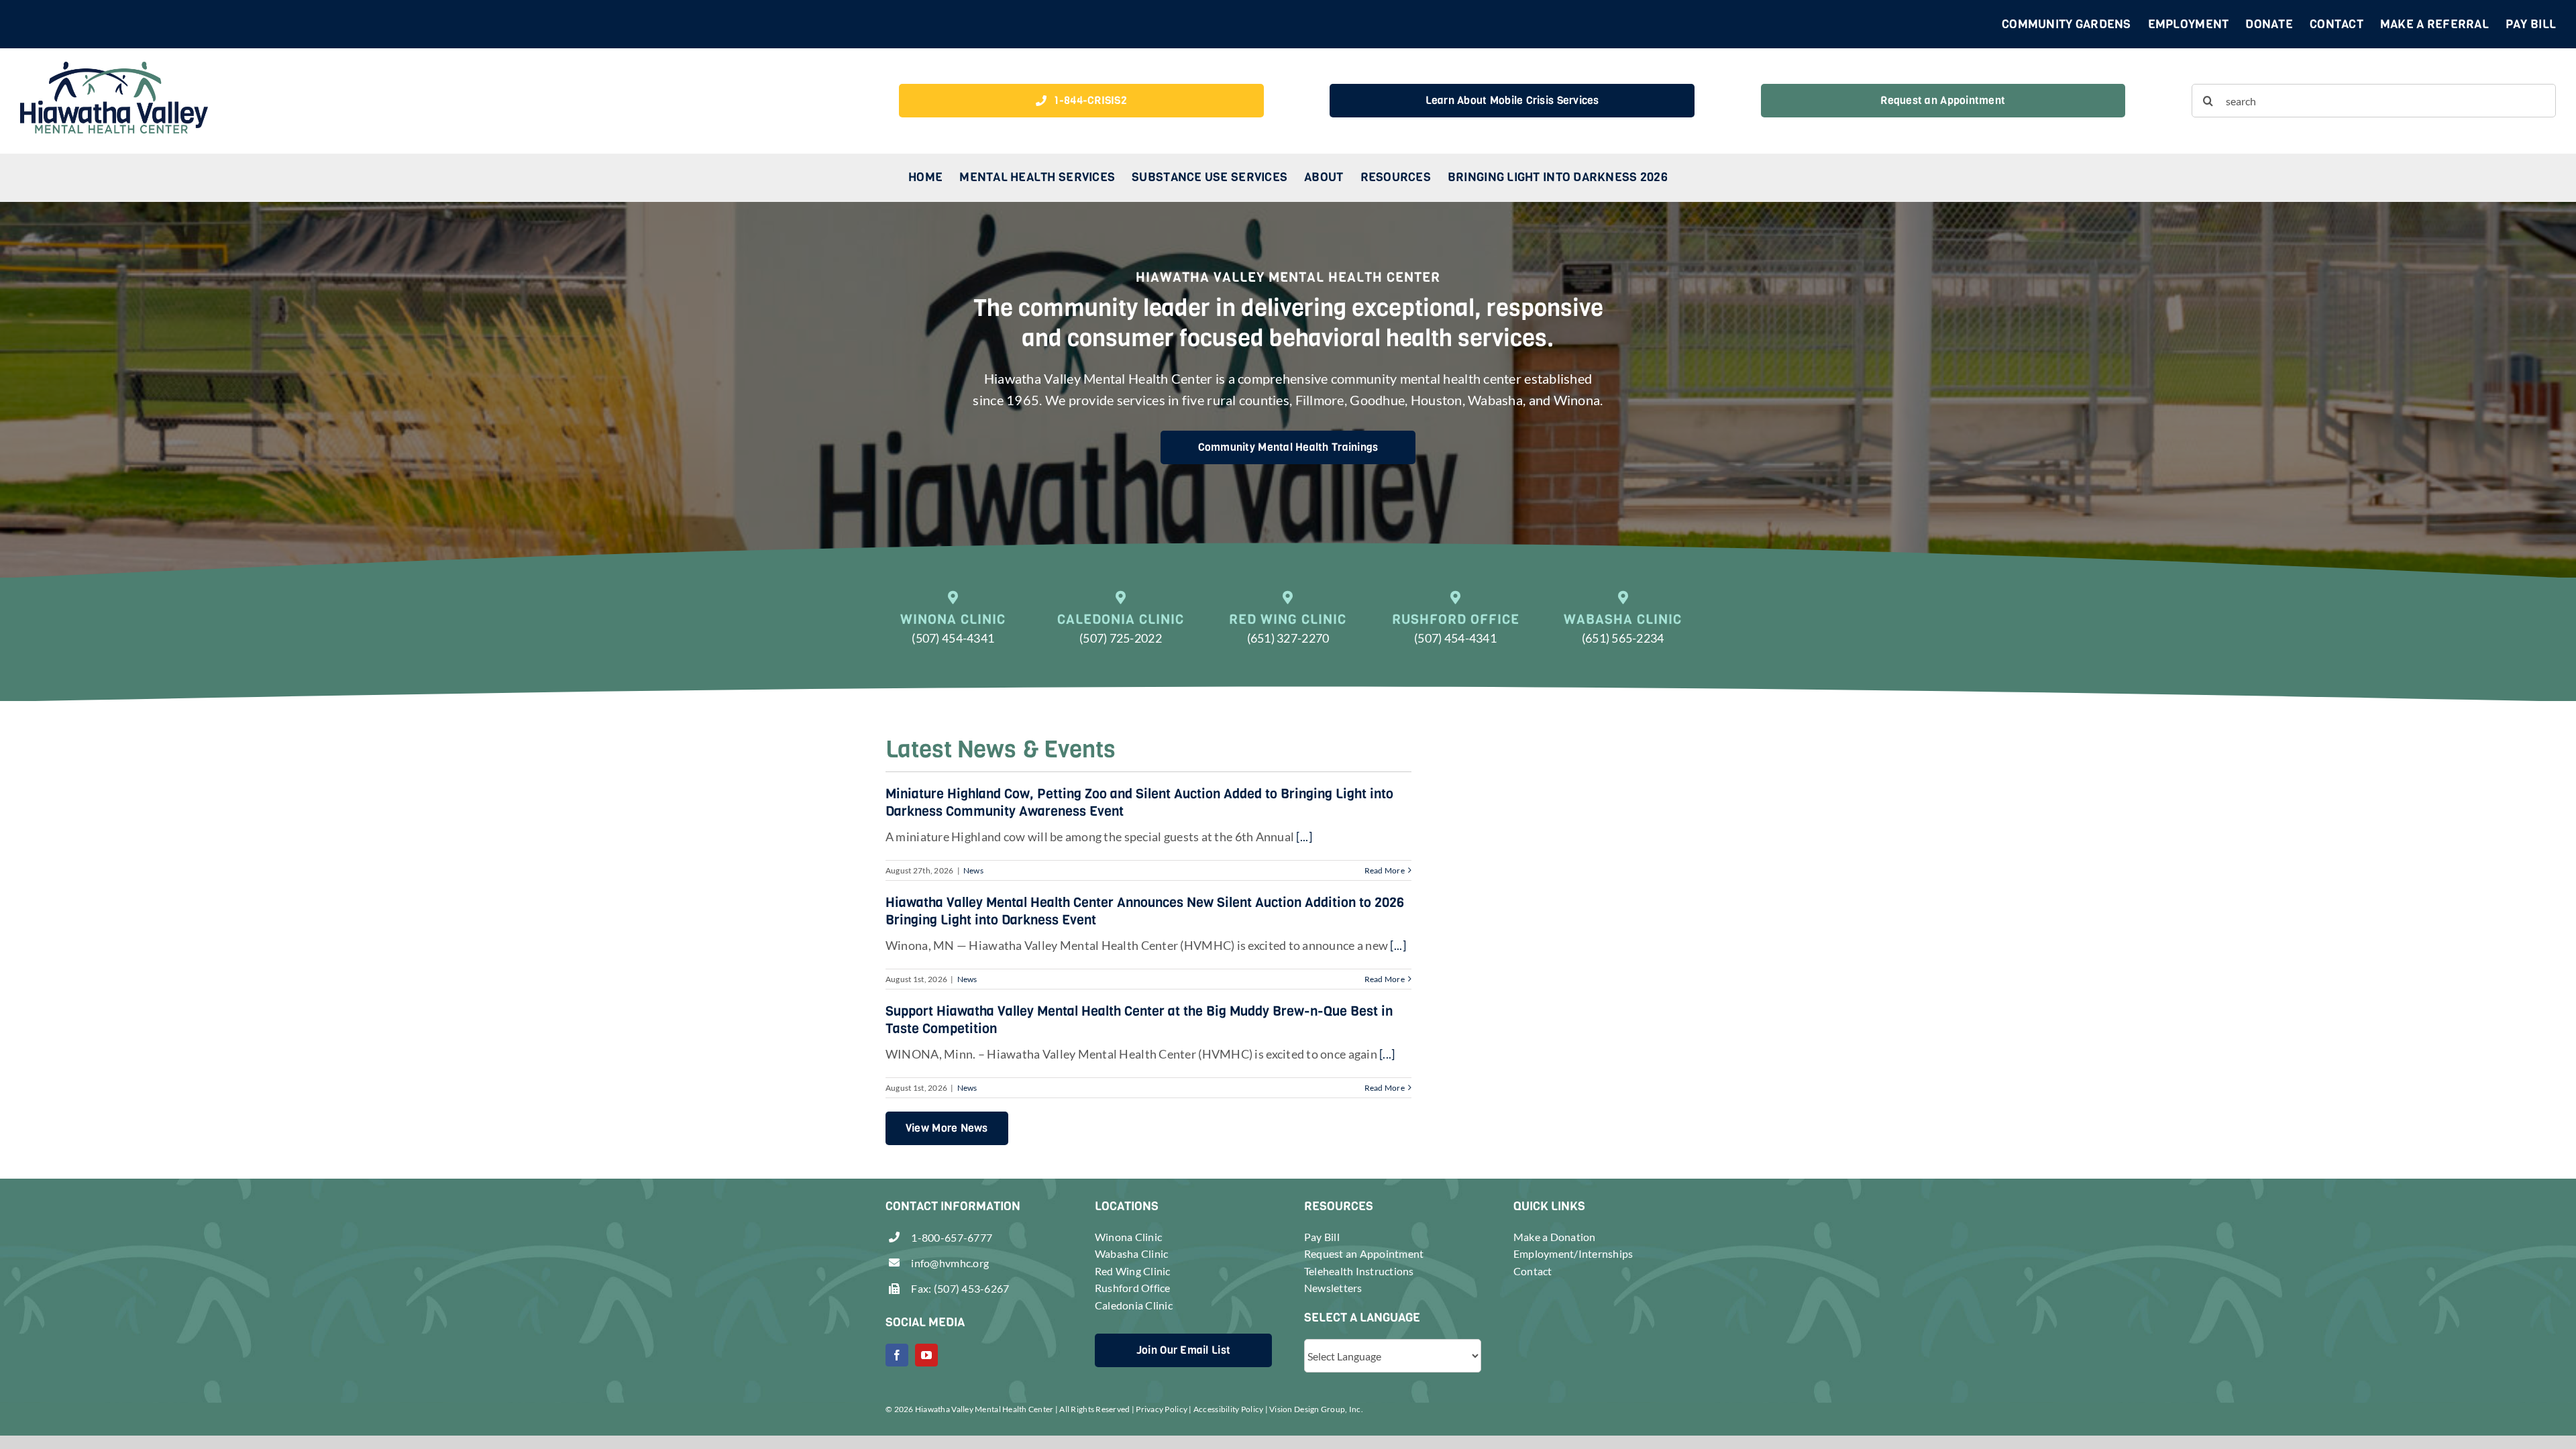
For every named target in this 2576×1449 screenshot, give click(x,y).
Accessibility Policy (1228, 1409)
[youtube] (926, 1355)
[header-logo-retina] (114, 68)
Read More (1385, 870)
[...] (1303, 837)
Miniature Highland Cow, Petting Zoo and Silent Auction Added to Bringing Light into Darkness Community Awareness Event (1139, 803)
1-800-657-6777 (952, 1237)
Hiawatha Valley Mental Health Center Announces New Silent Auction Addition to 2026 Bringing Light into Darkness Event (1145, 911)
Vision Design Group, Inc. (1316, 1409)
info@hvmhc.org (950, 1263)
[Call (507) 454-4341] (953, 626)
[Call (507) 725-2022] (1121, 626)
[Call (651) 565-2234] (1623, 626)
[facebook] (897, 1355)
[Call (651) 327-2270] (1288, 626)
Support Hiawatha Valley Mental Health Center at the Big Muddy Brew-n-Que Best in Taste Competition (1139, 1020)
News (973, 870)
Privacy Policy (1162, 1409)
